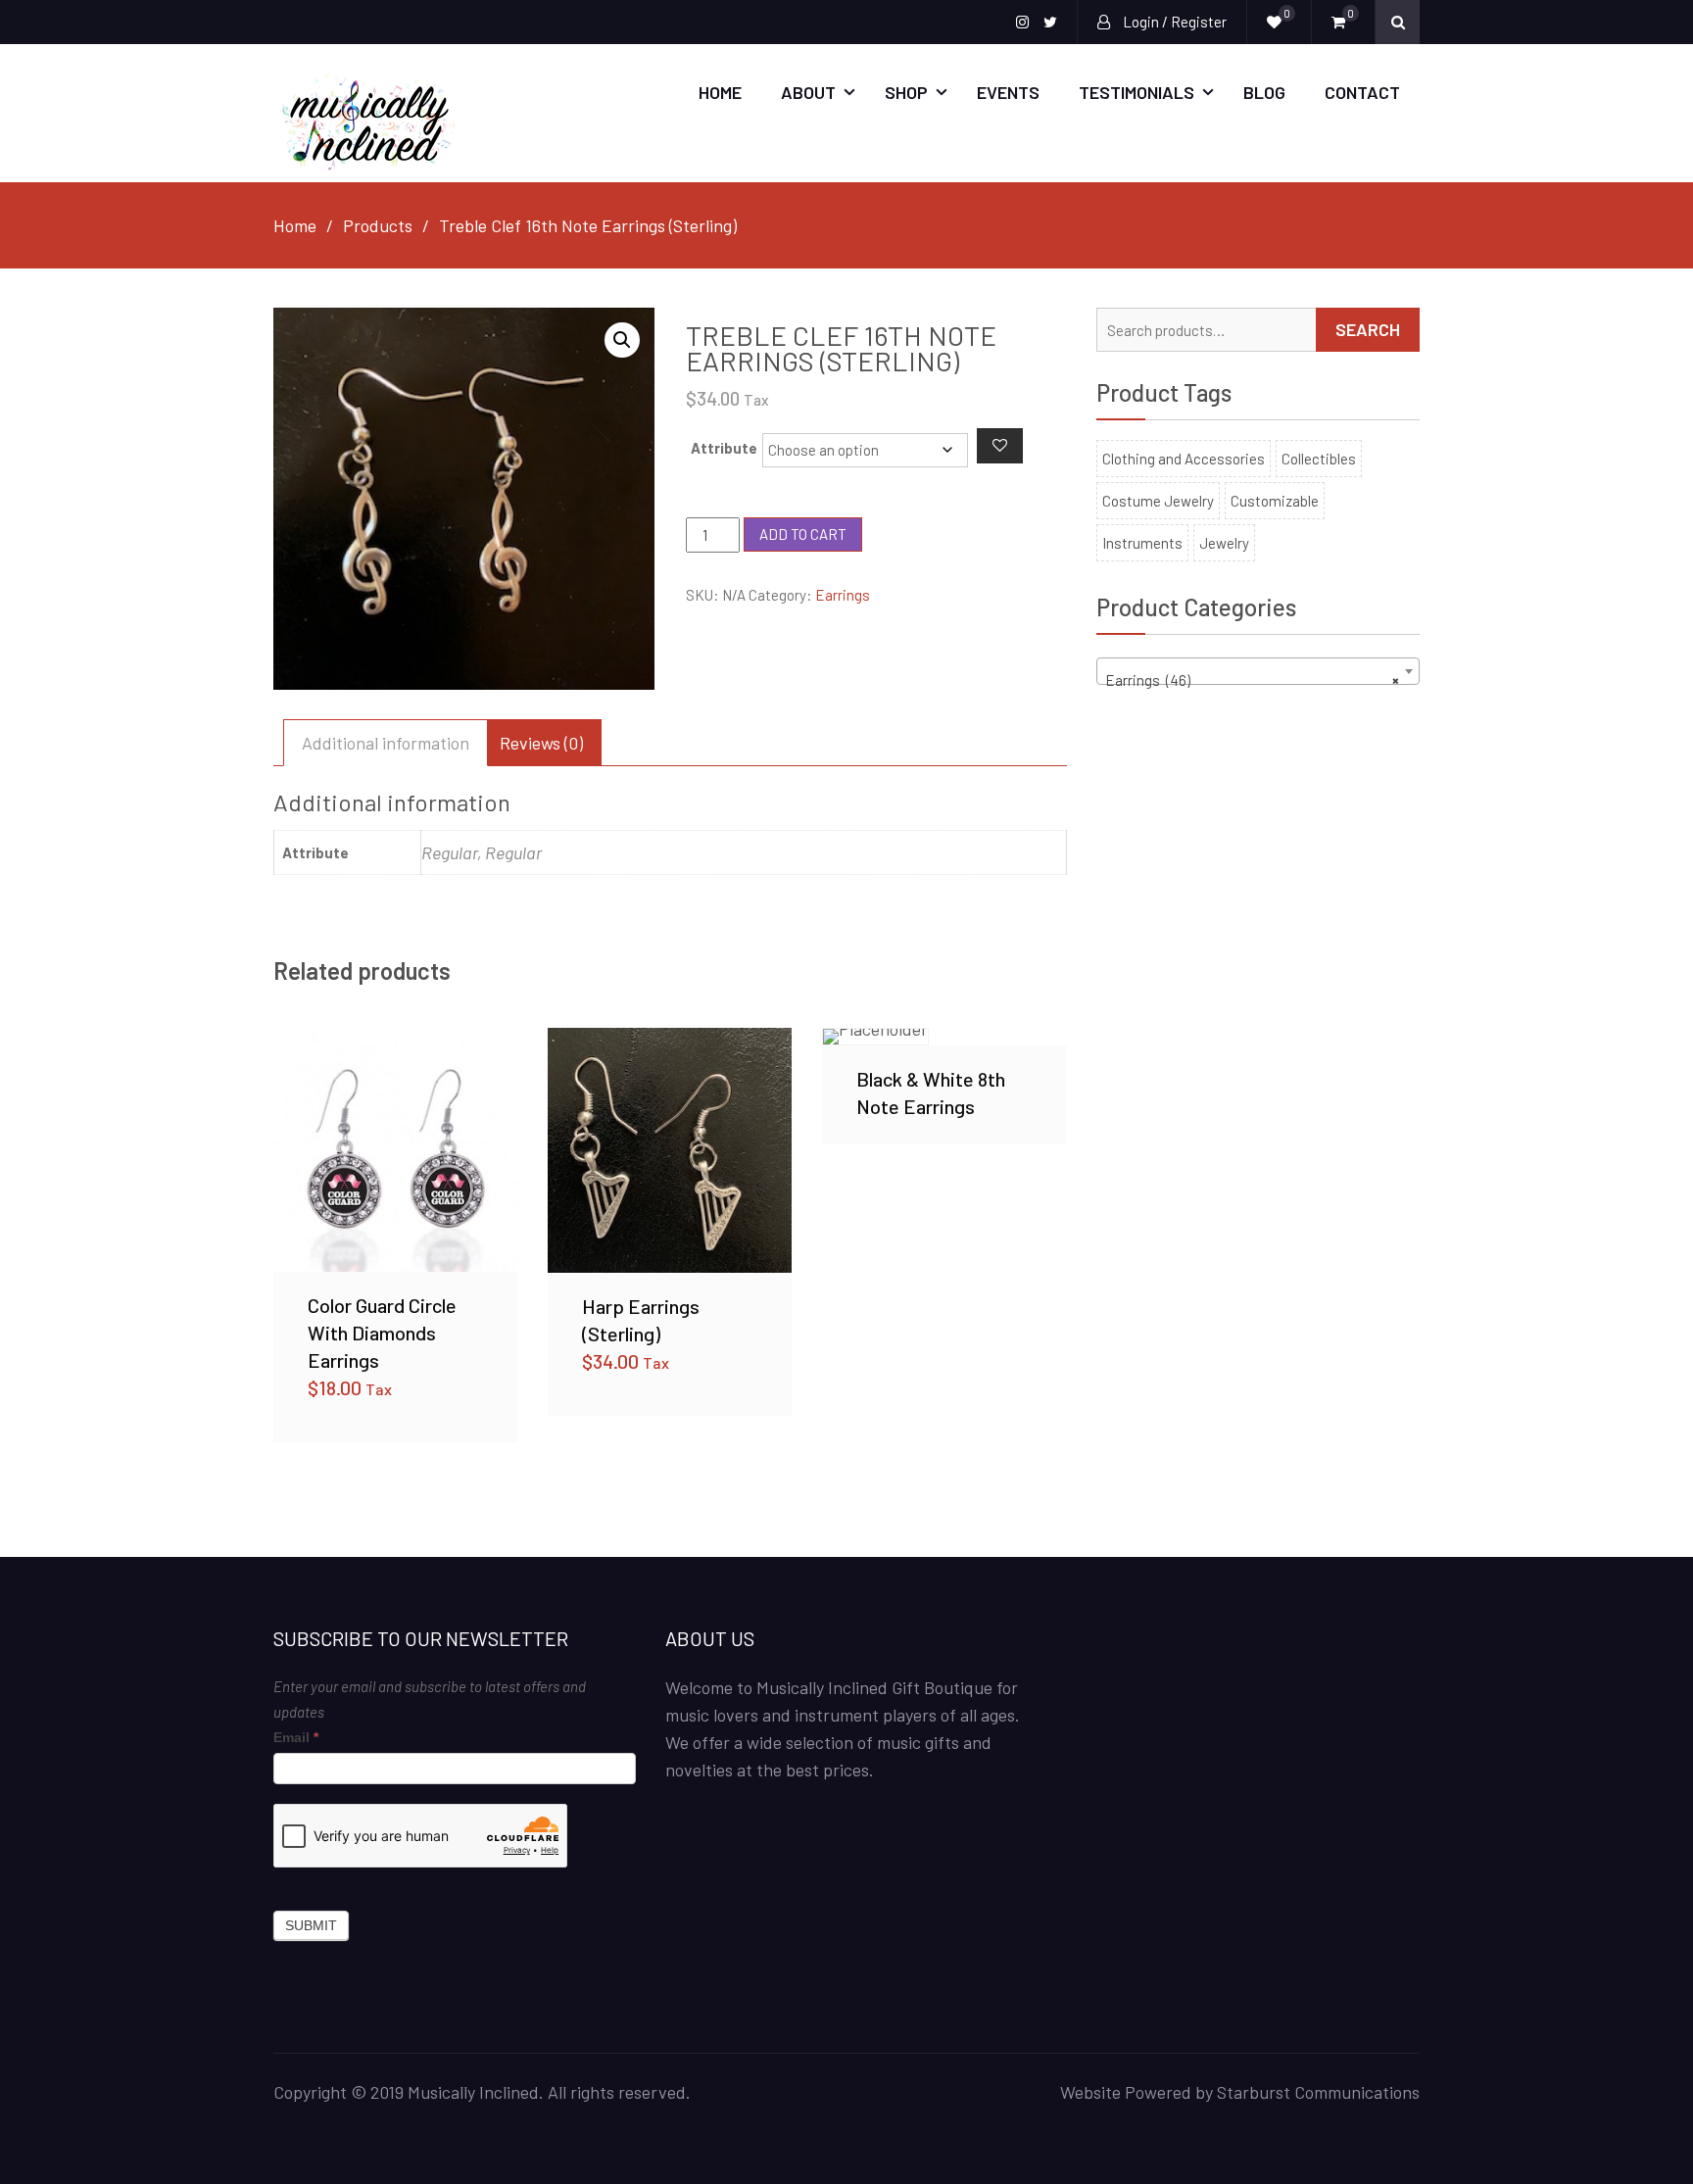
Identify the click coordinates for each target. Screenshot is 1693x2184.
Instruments (1142, 543)
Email (296, 1737)
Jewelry (1224, 543)
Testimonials (1137, 92)
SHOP (906, 92)
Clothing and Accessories (1184, 459)
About (808, 92)
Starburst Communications (1318, 2092)
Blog (1264, 92)
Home (720, 92)
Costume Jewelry (1158, 501)
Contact (1362, 92)
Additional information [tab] (386, 743)
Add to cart (803, 534)
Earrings (843, 595)
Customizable (1275, 501)
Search (1368, 329)
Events (1008, 92)
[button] (622, 340)
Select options (396, 1149)
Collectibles (1319, 459)
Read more (943, 1036)
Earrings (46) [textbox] (1252, 680)
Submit (311, 1925)
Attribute (724, 448)
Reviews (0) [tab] (541, 743)
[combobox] (1258, 671)
